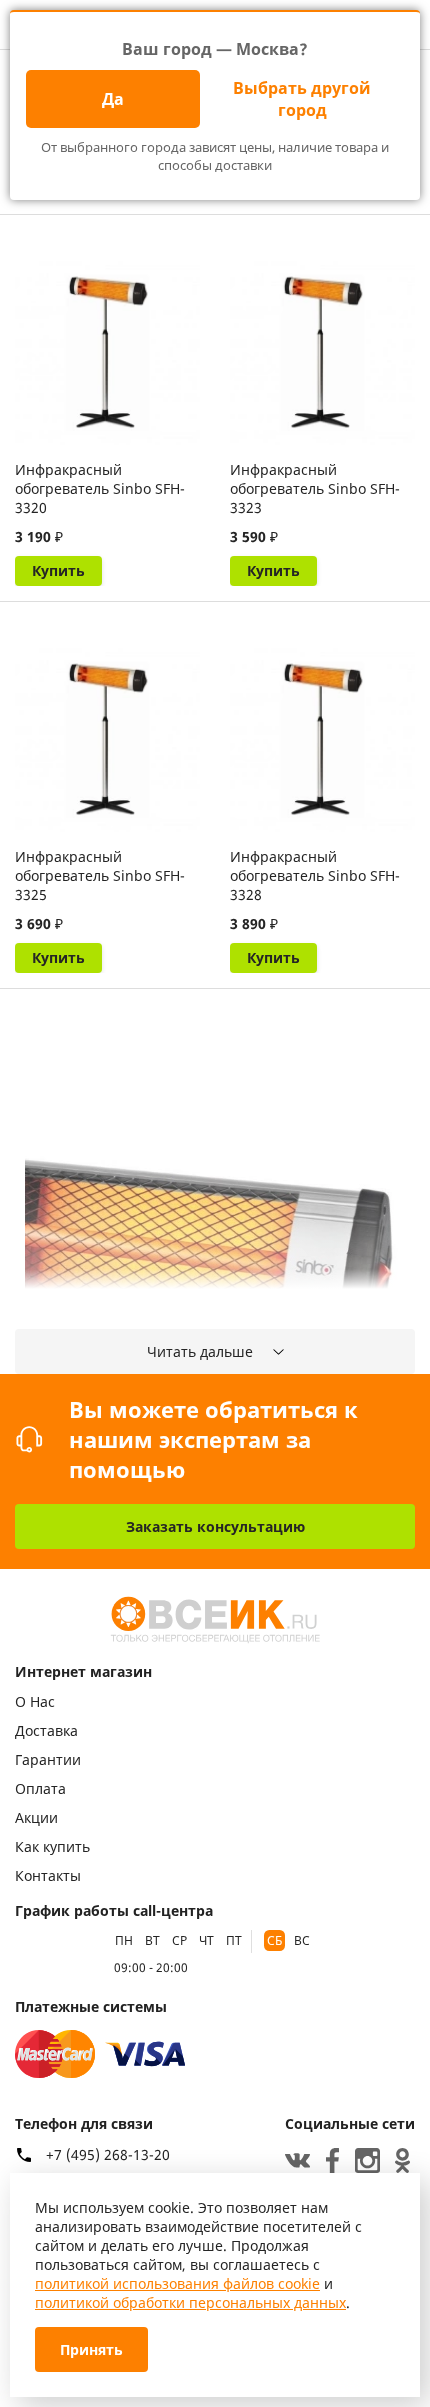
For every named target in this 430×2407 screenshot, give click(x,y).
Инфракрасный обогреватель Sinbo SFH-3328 (315, 875)
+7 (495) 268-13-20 (108, 2155)
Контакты (48, 1875)
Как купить (52, 1846)
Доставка (46, 1730)
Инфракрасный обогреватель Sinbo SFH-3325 (100, 875)
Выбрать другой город (302, 99)
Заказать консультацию (215, 1526)
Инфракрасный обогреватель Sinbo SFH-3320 (100, 488)
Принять (91, 2349)
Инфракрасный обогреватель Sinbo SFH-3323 (315, 488)
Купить (58, 570)
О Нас (35, 1701)
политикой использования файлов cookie (177, 2283)
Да (113, 99)
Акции (36, 1817)
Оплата (40, 1788)
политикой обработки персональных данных (190, 2302)
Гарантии (48, 1759)
